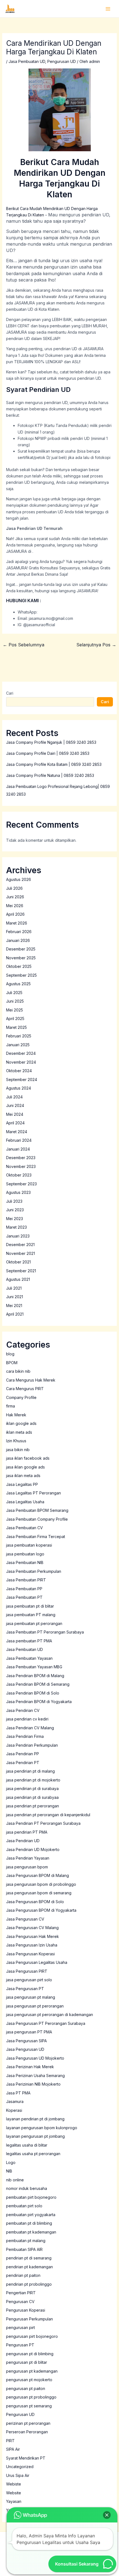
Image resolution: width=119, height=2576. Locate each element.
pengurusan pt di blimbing (30, 2354)
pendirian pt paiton (23, 2275)
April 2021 (15, 1314)
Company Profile (21, 1397)
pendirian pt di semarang (29, 2258)
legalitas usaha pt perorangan (33, 2154)
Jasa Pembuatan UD (27, 61)
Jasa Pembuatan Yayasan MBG (34, 1667)
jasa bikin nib (18, 1450)
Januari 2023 (18, 1236)
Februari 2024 (19, 1140)
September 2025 (21, 975)
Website (14, 2493)
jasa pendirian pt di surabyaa (32, 1797)
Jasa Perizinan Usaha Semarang (35, 2076)
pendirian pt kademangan (29, 2267)
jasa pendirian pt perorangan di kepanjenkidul (48, 1815)
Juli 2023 (14, 1201)
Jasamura (15, 2101)
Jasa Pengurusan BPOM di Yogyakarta (41, 1910)
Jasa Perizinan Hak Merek (30, 2067)
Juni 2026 (15, 897)
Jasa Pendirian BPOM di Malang (35, 1676)
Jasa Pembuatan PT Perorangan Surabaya (45, 1632)
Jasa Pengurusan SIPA (26, 2041)
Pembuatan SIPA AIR (24, 2249)
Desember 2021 (20, 1245)
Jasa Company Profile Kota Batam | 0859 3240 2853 (54, 764)
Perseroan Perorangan (27, 2432)
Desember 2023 (21, 1158)
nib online (15, 2180)
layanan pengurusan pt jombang (35, 2136)
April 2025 (15, 1019)
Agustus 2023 (18, 1192)
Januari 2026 (18, 940)
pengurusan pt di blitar (27, 2362)
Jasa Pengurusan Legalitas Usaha (37, 1962)
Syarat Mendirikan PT (26, 2458)
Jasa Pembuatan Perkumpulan (34, 1571)
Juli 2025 (14, 993)
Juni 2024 (15, 1105)
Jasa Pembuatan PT (24, 1597)
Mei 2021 (14, 1306)
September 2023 (21, 1184)
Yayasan (14, 2501)
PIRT (10, 2441)
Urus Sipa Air (18, 2475)
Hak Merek (16, 1415)
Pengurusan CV (20, 2302)
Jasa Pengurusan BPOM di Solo (35, 1902)
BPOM (12, 1363)
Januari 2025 (18, 1045)
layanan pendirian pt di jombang (35, 2119)
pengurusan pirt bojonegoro (32, 2336)
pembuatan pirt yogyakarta (31, 2215)
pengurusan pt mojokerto (29, 2380)
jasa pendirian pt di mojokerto (33, 1780)
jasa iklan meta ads (23, 1476)
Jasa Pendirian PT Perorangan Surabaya (43, 1823)
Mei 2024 (15, 1114)
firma (11, 1406)
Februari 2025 (19, 1036)
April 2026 (15, 914)
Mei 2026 (15, 906)
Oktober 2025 (19, 966)
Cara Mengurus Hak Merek (31, 1380)
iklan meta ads (19, 1432)
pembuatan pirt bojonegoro (31, 2197)
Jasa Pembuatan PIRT (26, 1580)
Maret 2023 (16, 1227)
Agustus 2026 (19, 879)
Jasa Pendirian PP (23, 1754)
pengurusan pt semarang (29, 2406)
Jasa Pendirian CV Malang (30, 1728)
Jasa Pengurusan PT (25, 1989)
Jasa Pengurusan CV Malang (32, 1928)
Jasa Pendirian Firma (25, 1736)
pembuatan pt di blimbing (29, 2223)
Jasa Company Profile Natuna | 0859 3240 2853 (50, 775)
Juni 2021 (15, 1297)
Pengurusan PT (20, 2345)
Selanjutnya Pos (96, 645)
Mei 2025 (15, 1010)
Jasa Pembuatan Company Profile (37, 1519)
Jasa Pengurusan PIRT (27, 1971)
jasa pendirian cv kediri (27, 1719)
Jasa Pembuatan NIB (25, 1562)
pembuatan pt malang (26, 2241)
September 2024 (22, 1079)
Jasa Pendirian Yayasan (28, 1858)
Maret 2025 (16, 1027)
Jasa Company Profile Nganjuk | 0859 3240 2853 (51, 742)
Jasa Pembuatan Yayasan (29, 1658)
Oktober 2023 (19, 1175)
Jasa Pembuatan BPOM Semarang (37, 1510)
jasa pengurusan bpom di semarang (39, 1893)
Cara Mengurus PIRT (25, 1389)
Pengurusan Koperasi (26, 2310)
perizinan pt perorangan (28, 2423)
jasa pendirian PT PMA (27, 1832)
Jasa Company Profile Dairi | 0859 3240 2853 (48, 753)
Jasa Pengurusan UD (25, 2049)
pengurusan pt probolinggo (31, 2397)
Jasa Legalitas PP (22, 1484)
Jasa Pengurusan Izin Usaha (32, 1945)
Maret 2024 (17, 1132)
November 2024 (21, 1062)
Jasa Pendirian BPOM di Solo (33, 1693)
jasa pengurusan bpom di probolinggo (41, 1884)
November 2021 (20, 1253)
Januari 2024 (18, 1149)
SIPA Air (13, 2449)
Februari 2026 (19, 932)
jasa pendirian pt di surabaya (32, 1788)
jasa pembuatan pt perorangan (34, 1623)
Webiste (14, 2484)
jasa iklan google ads (25, 1467)
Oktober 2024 (19, 1071)
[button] (107, 2515)
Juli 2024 (14, 1097)
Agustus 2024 (19, 1088)
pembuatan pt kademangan (31, 2232)
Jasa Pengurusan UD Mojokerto (35, 2058)
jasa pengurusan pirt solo (29, 1980)
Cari (10, 693)
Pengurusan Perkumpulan (29, 2319)
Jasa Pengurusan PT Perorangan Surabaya (46, 2023)
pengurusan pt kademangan (32, 2371)
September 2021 (21, 1271)
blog (10, 1354)
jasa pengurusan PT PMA (29, 2032)
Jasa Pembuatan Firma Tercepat (36, 1537)
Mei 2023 (15, 1219)
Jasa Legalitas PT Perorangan (33, 1493)
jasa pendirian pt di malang (30, 1771)
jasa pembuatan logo (25, 1554)
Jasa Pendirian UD (23, 1841)
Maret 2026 (17, 923)
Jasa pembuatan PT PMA (29, 1641)
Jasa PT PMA (18, 2093)
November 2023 (21, 1166)
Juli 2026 (14, 888)
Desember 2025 (21, 949)
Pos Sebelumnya (24, 645)
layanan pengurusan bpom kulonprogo (42, 2128)
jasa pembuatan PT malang (31, 1615)
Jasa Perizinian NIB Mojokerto (33, 2084)
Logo (11, 2162)
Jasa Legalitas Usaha (25, 1502)
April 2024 (15, 1123)
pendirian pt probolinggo (29, 2284)
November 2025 (21, 958)
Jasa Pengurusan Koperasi (30, 1954)
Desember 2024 (21, 1053)
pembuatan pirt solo (24, 2206)
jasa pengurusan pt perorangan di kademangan (50, 2015)
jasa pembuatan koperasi (29, 1545)
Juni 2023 (15, 1210)
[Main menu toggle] (108, 9)
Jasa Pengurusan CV (25, 1919)
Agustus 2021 (18, 1279)
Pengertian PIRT (21, 2293)
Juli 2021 (14, 1288)
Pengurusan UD (62, 61)
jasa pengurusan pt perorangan (35, 2006)
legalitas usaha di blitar (27, 2145)
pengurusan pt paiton (26, 2388)
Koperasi (14, 2110)
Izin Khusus (16, 1441)
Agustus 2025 (18, 984)
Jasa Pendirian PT (23, 1763)
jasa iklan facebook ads (28, 1458)
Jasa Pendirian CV (23, 1710)
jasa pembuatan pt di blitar (30, 1606)
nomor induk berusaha (27, 2188)
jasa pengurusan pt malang (31, 1997)
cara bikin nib (18, 1371)
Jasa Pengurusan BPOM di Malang (37, 1875)
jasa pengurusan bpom (27, 1867)
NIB (9, 2171)
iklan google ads (21, 1423)
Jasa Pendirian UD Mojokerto (33, 1849)
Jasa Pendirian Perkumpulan (32, 1745)
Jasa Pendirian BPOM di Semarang (38, 1684)
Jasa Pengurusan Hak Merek (33, 1936)
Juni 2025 (15, 1001)
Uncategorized (20, 2467)
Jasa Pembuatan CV (24, 1528)
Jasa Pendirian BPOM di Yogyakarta (39, 1702)
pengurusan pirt (20, 2327)
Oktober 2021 (18, 1262)
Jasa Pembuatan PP (24, 1589)
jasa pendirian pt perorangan (33, 1806)
